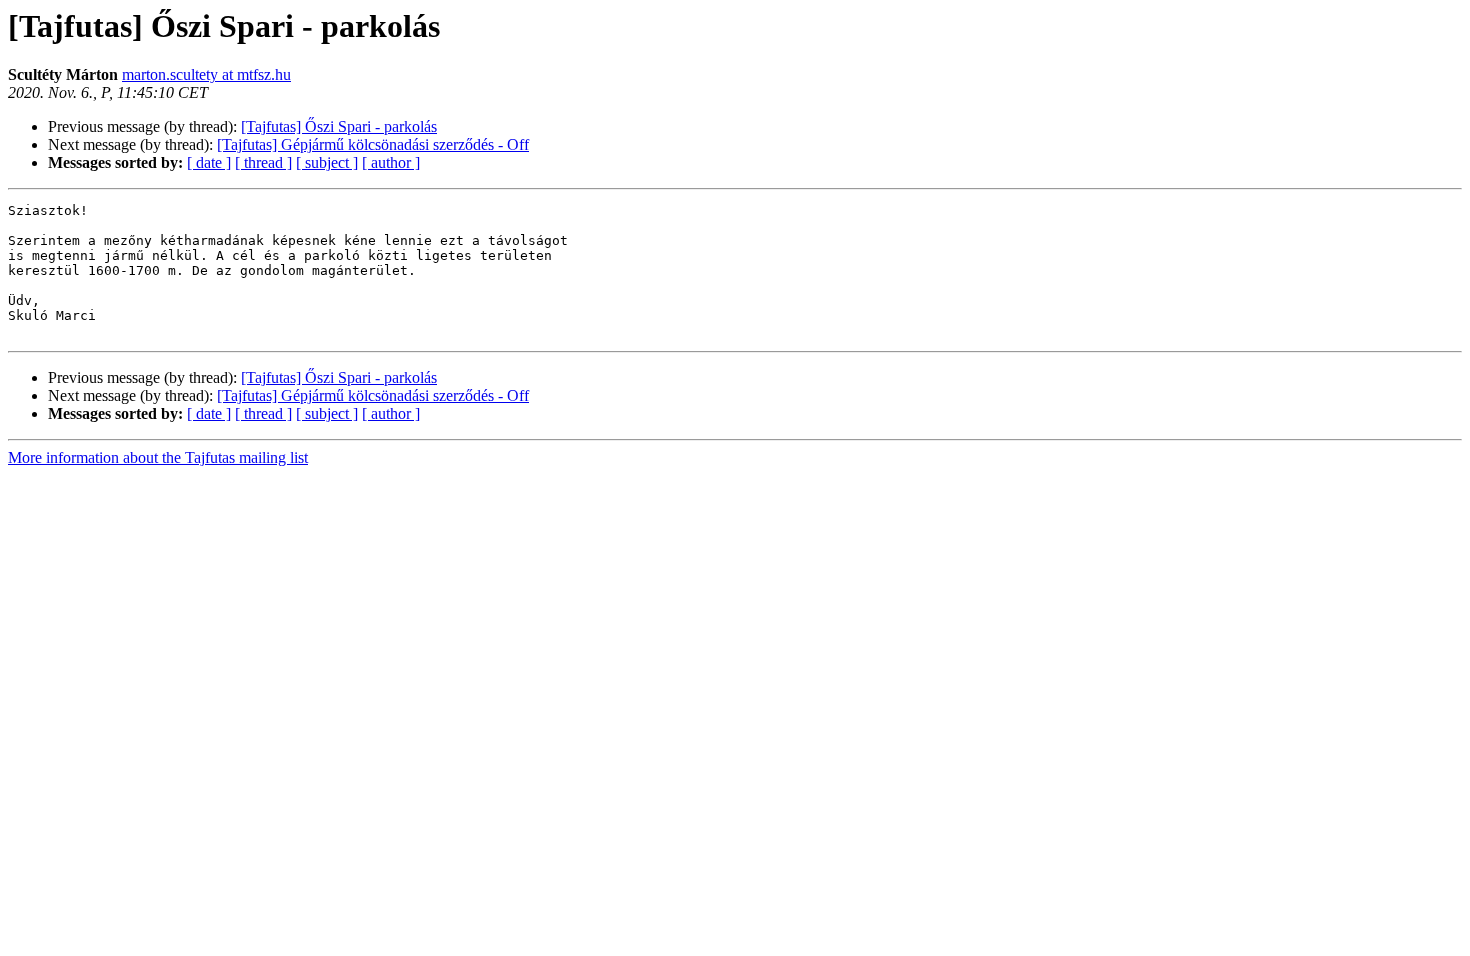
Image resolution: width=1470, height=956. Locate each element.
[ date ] (209, 162)
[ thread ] (263, 162)
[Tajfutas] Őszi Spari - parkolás (339, 126)
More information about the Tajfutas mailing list (158, 457)
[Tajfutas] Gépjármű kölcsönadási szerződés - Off (373, 144)
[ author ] (391, 162)
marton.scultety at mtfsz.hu (206, 74)
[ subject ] (327, 162)
